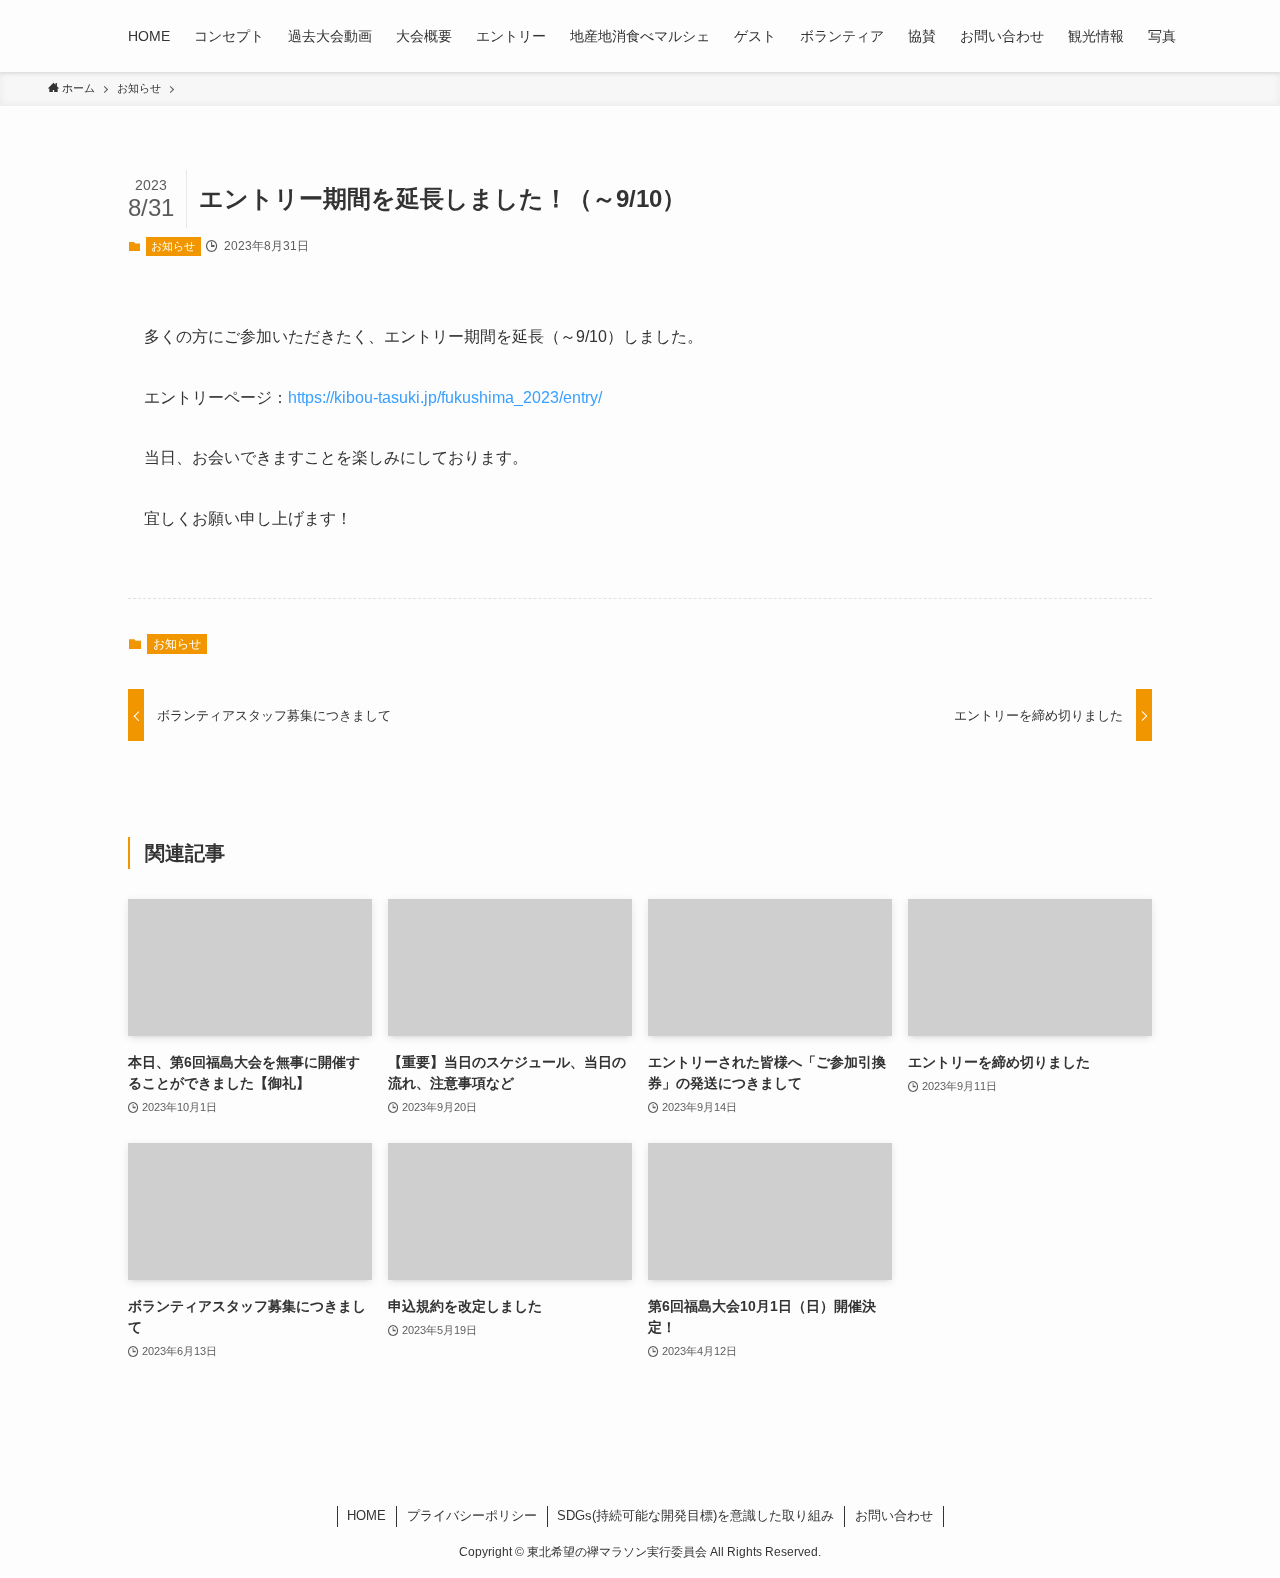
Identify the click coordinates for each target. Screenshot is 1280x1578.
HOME (366, 1515)
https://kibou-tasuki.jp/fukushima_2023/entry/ (445, 397)
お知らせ (173, 246)
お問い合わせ (894, 1515)
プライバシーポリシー (472, 1515)
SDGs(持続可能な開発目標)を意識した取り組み (695, 1515)
